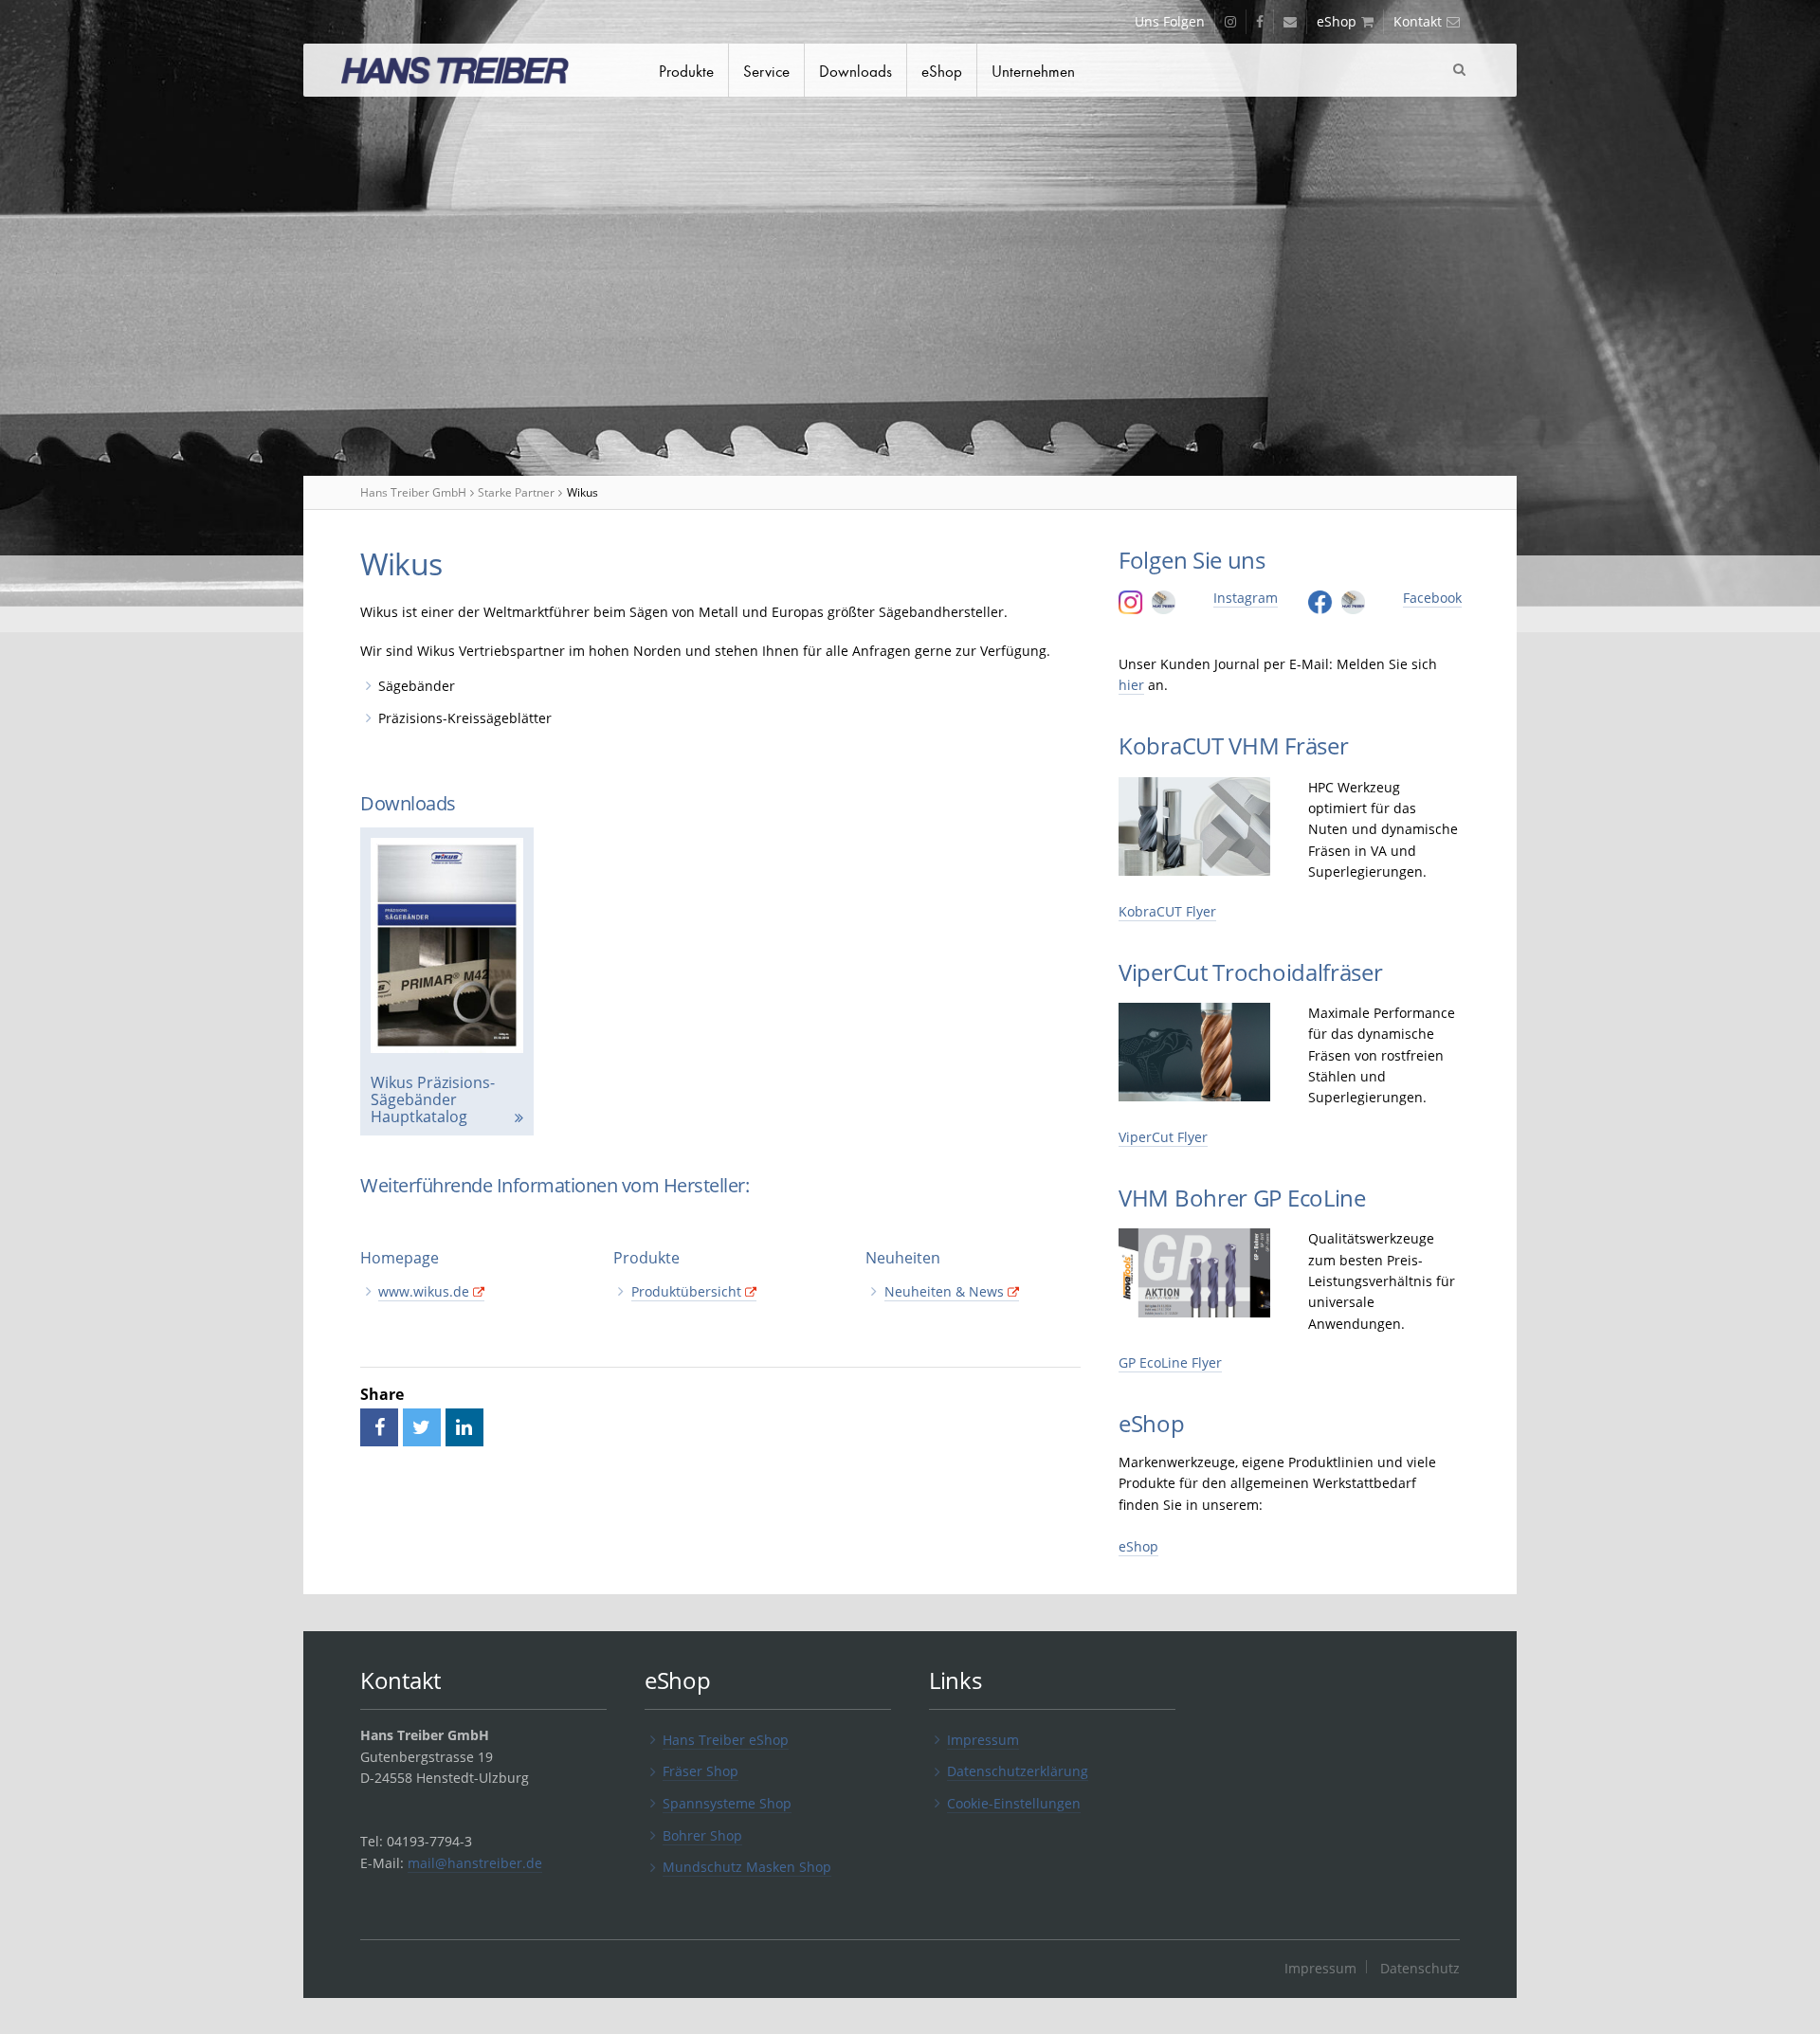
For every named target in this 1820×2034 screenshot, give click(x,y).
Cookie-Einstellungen (1014, 1803)
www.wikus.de (424, 1291)
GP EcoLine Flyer (1170, 1362)
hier (1131, 685)
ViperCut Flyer (1163, 1137)
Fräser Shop (701, 1771)
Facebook (1432, 598)
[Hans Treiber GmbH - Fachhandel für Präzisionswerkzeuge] (474, 73)
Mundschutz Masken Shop (747, 1867)
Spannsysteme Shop (727, 1803)
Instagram (1246, 598)
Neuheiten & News (944, 1291)
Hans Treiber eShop (726, 1740)
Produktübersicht (686, 1291)
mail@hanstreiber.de (475, 1863)
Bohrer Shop (702, 1835)
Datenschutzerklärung (1018, 1771)
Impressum (983, 1740)
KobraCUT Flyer (1167, 911)
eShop (1138, 1546)
